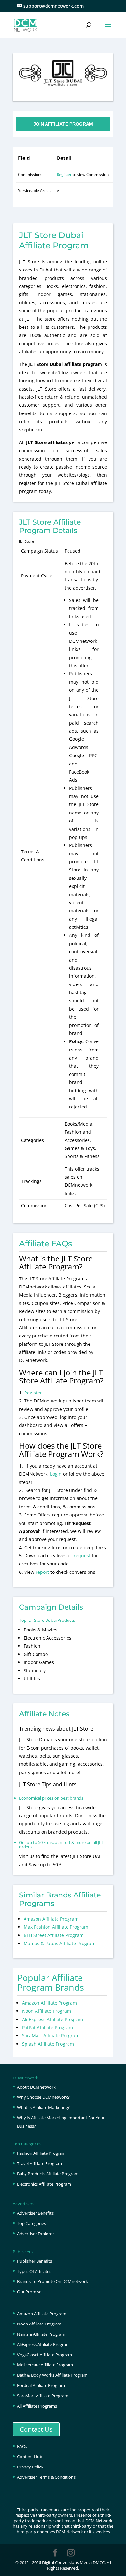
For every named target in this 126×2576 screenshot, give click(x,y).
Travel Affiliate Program (40, 2163)
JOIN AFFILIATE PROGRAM (63, 124)
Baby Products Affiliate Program (48, 2174)
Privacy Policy (30, 2467)
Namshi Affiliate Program (41, 2334)
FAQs (22, 2446)
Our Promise (29, 2292)
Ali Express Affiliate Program (52, 2019)
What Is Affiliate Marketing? (43, 2107)
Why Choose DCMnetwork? (43, 2097)
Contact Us (36, 2429)
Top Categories (31, 2223)
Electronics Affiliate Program (44, 2184)
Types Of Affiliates (34, 2271)
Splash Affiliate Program (48, 2044)
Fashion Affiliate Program (41, 2153)
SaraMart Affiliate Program (51, 2035)
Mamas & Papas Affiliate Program (60, 1943)
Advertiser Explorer (36, 2234)
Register (64, 174)
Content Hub (30, 2457)
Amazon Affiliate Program (51, 1919)
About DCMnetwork (36, 2087)
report (43, 1572)
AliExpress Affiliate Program (43, 2344)
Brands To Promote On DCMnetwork (52, 2281)
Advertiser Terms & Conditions (46, 2477)
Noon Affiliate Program (47, 2011)
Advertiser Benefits (35, 2213)
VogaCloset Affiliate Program (45, 2355)
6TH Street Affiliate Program (54, 1935)
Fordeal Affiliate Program (41, 2385)
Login (56, 1474)
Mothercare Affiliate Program (45, 2365)
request (82, 1556)
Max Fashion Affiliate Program (56, 1927)
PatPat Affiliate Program (47, 2027)
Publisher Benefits (35, 2261)
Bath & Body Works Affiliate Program (52, 2375)
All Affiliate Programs (37, 2406)
